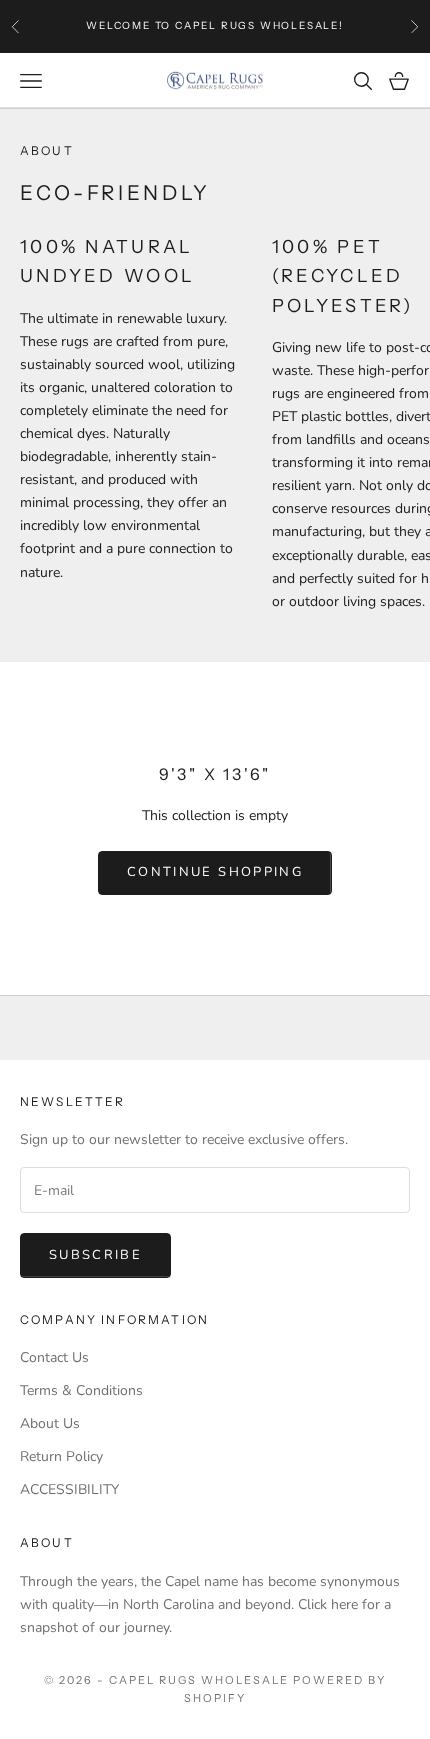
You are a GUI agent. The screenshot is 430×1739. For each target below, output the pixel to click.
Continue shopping (215, 872)
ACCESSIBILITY (69, 1489)
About (47, 1542)
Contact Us (54, 1357)
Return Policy (61, 1456)
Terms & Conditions (81, 1390)
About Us (50, 1423)
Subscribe (95, 1255)
